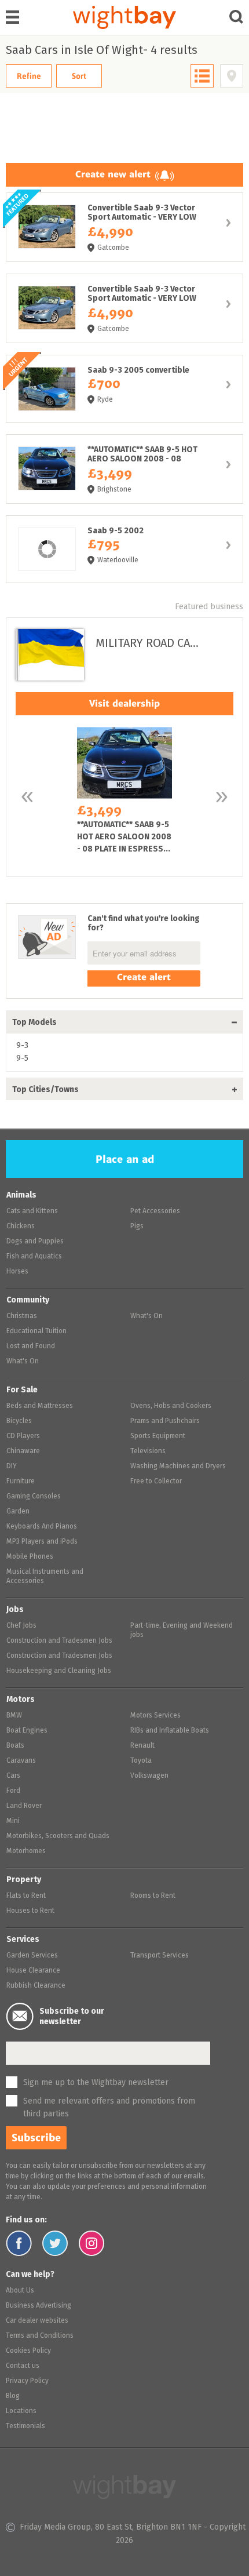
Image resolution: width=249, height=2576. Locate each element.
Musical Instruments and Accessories (45, 1577)
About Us (20, 2291)
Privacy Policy (27, 2381)
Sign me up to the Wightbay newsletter (96, 2083)
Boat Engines (27, 1731)
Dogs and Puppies (35, 1242)
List (202, 76)
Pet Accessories (155, 1211)
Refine (29, 76)
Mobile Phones (30, 1557)
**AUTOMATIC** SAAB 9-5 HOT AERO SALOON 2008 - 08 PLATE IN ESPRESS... (124, 796)
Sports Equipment (158, 1436)
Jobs (15, 1610)
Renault (142, 1746)
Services (23, 1940)
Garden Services (32, 1956)
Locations (21, 2411)
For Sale (22, 1390)
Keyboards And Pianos (42, 1527)
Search (237, 17)
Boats (15, 1746)
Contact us (23, 2366)
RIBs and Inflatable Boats (170, 1731)
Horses (17, 1272)
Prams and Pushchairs (165, 1421)
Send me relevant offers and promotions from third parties (109, 2108)
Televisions (148, 1451)
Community (28, 1300)
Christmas (22, 1316)
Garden (18, 1512)
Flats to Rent (26, 1896)
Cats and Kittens (32, 1211)
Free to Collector (156, 1482)
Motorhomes (26, 1851)
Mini (13, 1821)
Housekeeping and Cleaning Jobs (59, 1671)
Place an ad (125, 1159)
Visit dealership (124, 703)
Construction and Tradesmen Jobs (59, 1641)
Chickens (21, 1227)
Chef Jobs (21, 1626)
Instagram (92, 2243)
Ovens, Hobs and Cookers (171, 1406)
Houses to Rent (30, 1911)
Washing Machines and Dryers (178, 1467)
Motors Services (155, 1716)
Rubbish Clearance (36, 1986)
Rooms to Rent (153, 1896)
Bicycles (19, 1421)
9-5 (22, 1058)
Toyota (141, 1761)
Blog (13, 2396)
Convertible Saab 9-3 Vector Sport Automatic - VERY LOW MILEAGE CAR (124, 227)
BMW (14, 1716)
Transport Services (160, 1956)
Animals (21, 1195)
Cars (13, 1776)
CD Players (23, 1436)
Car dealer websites (37, 2321)
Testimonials (25, 2426)
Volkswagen (149, 1776)
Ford (13, 1791)
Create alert (144, 977)
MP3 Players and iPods (42, 1542)
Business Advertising (39, 2306)
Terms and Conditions (40, 2336)
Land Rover (24, 1806)
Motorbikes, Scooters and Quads (58, 1836)
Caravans (21, 1761)
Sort (79, 76)
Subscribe (36, 2138)
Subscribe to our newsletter (72, 2017)
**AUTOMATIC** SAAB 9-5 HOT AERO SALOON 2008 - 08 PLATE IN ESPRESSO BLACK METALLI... (124, 469)
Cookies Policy (28, 2351)
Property (24, 1880)
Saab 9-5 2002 (124, 549)
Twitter (55, 2243)
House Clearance (33, 1971)
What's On (23, 1362)
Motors (21, 1700)
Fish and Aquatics (34, 1257)
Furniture (21, 1482)
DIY (12, 1467)
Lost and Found (31, 1347)
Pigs (137, 1227)
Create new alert (113, 174)
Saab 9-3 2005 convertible (124, 389)
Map (232, 76)
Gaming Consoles (34, 1497)
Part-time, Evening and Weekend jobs (182, 1631)
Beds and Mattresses (40, 1406)
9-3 (22, 1046)
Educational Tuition (36, 1331)
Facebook (19, 2243)
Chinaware (23, 1451)
